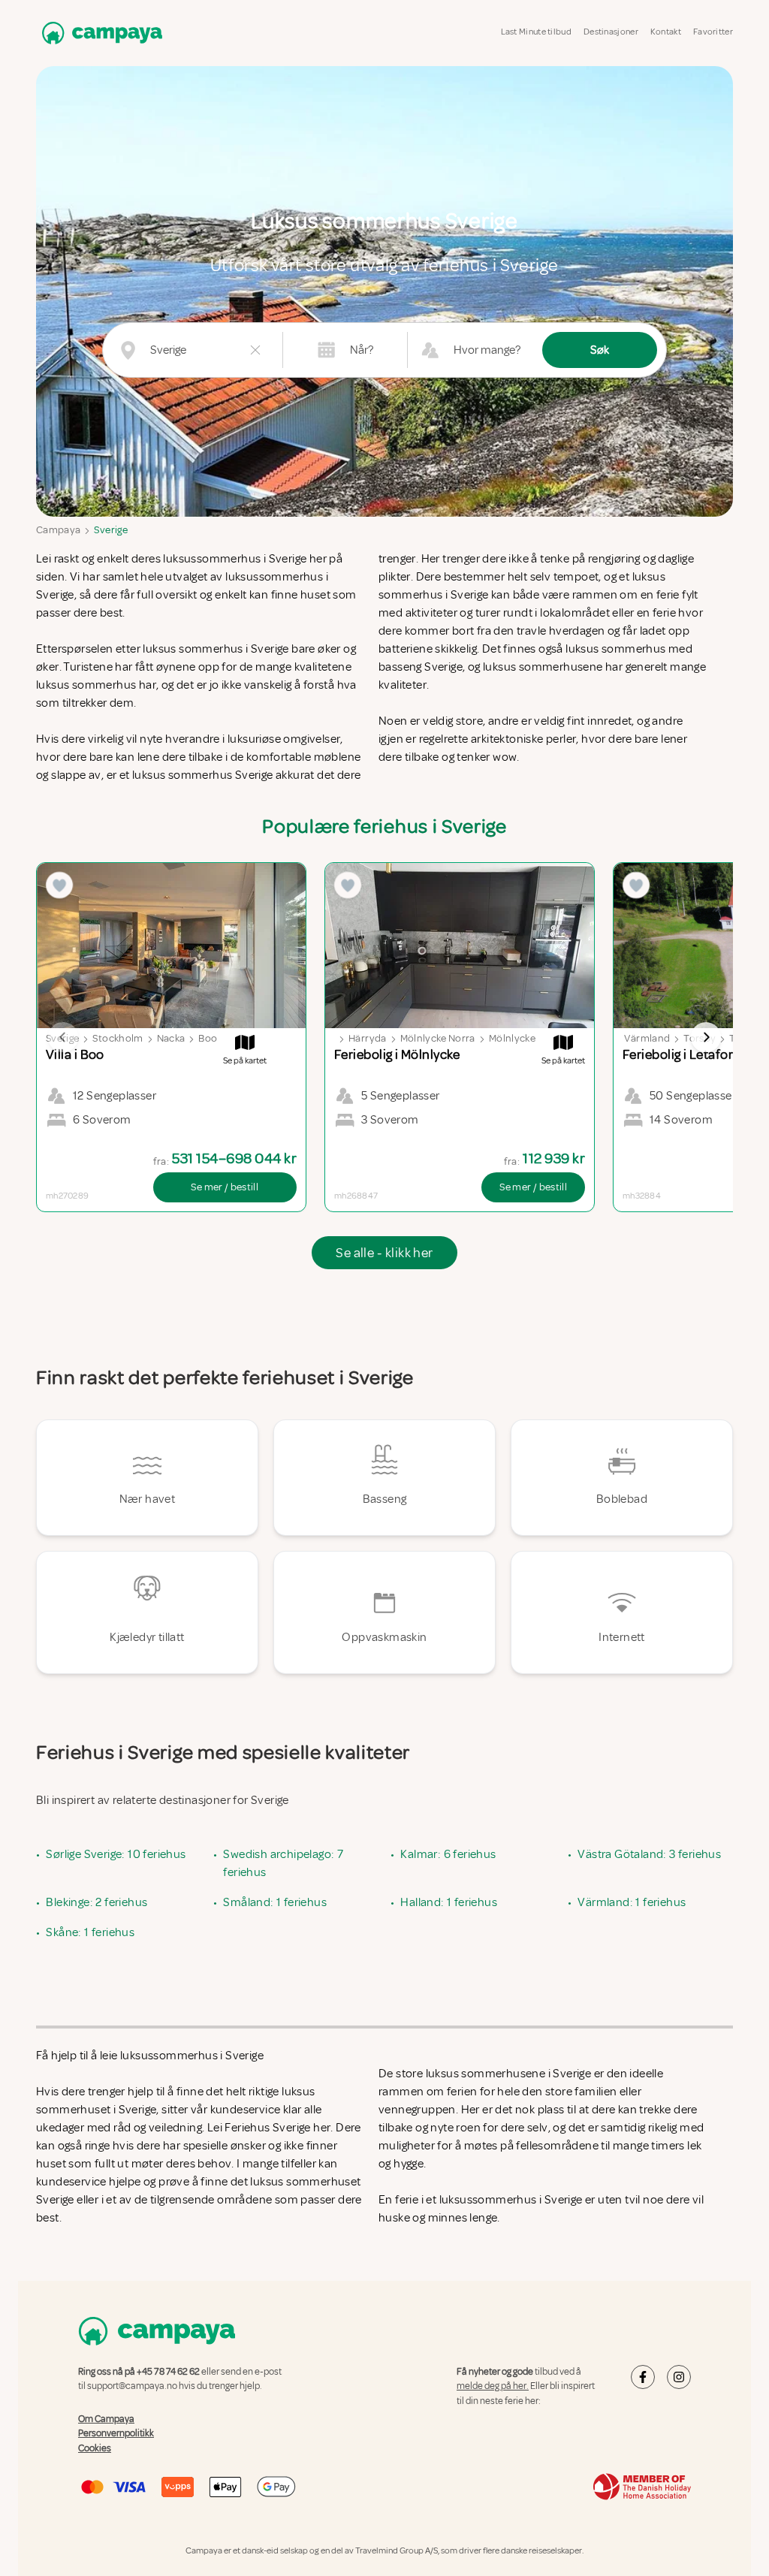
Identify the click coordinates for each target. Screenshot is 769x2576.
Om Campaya (106, 2419)
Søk (600, 350)
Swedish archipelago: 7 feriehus (283, 1863)
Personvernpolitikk (116, 2433)
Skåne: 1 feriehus (90, 1932)
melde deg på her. (493, 2386)
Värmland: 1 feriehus (632, 1902)
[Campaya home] (99, 33)
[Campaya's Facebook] (643, 2377)
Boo (208, 1038)
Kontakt (666, 32)
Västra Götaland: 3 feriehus (649, 1854)
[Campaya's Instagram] (679, 2377)
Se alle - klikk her (384, 1253)
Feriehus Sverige (267, 2128)
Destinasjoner (611, 32)
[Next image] (706, 1037)
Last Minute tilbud (536, 32)
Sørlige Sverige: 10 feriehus (116, 1854)
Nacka (171, 1038)
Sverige (110, 530)
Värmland (647, 1038)
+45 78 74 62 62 (168, 2372)
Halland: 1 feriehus (449, 1902)
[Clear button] (255, 350)
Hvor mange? (487, 350)
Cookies (95, 2448)
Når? (362, 350)
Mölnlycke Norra (438, 1038)
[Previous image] (63, 1037)
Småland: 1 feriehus (275, 1902)
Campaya (58, 530)
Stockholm (118, 1038)
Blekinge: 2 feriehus (97, 1902)
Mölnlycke (512, 1038)
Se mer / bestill (225, 1187)
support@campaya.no (132, 2386)
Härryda (367, 1038)
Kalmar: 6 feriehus (448, 1854)
